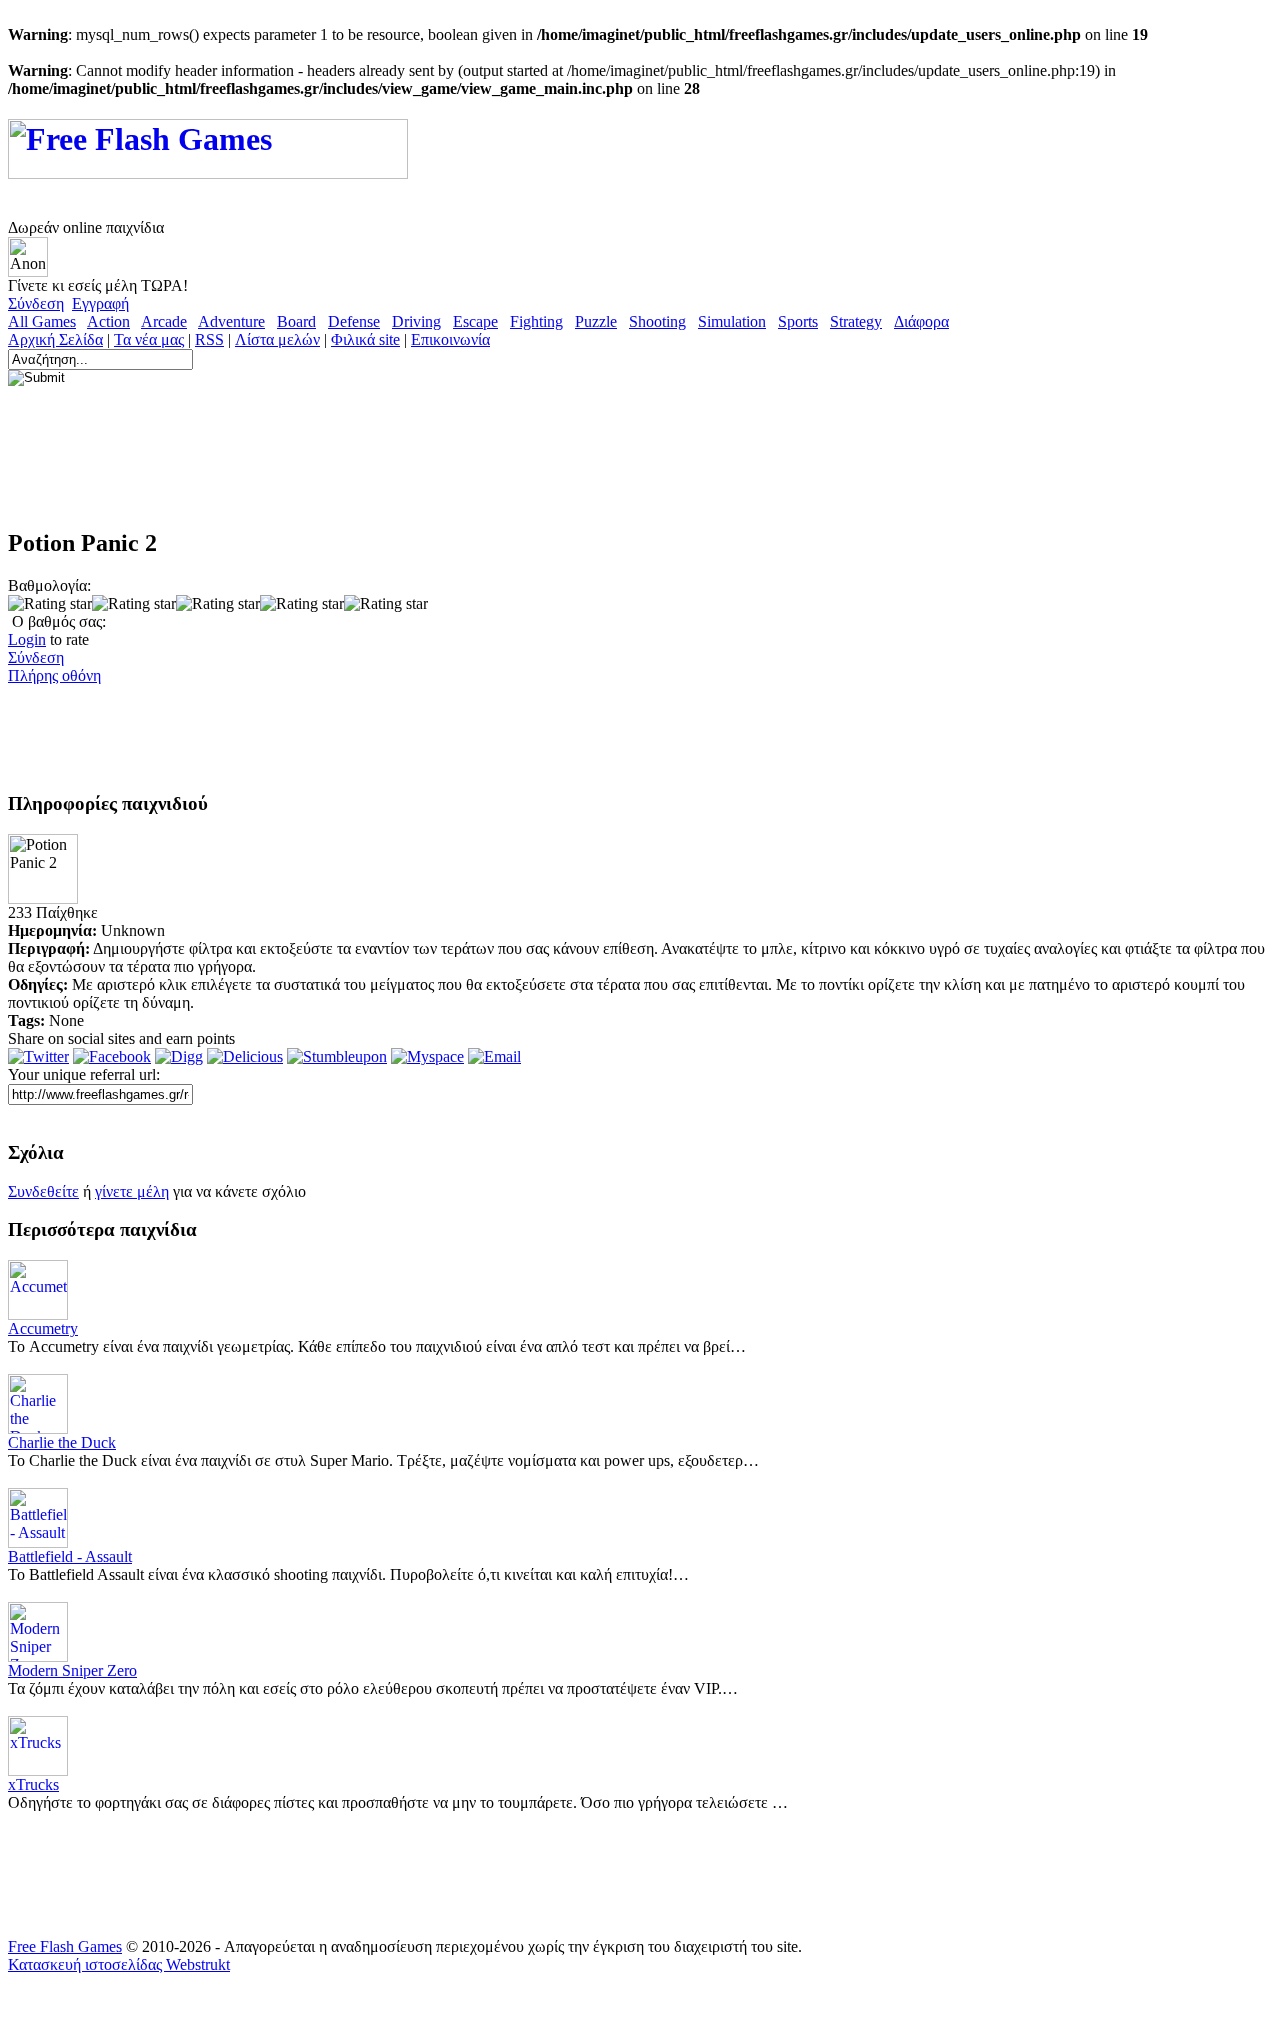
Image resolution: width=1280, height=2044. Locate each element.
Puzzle (596, 321)
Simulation (732, 321)
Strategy (856, 321)
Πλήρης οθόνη (54, 675)
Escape (475, 321)
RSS (209, 339)
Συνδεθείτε (43, 1191)
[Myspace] (427, 1056)
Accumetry (43, 1328)
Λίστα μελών (277, 339)
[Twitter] (38, 1056)
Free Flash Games (65, 1946)
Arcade (164, 321)
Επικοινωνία (450, 339)
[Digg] (179, 1056)
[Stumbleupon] (337, 1056)
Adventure (231, 321)
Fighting (536, 321)
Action (108, 321)
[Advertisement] (372, 465)
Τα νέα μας (149, 339)
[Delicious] (245, 1056)
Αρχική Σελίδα (55, 339)
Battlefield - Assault (70, 1556)
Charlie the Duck (62, 1442)
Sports (798, 321)
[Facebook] (112, 1056)
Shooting (657, 321)
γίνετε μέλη (132, 1191)
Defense (354, 321)
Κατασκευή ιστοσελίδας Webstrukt (119, 1964)
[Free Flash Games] (208, 168)
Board (296, 321)
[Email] (494, 1056)
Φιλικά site (365, 339)
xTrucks (33, 1784)
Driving (416, 321)
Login (27, 639)
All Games (42, 321)
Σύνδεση (36, 303)
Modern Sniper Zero (72, 1670)
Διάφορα (921, 321)
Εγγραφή (100, 303)
